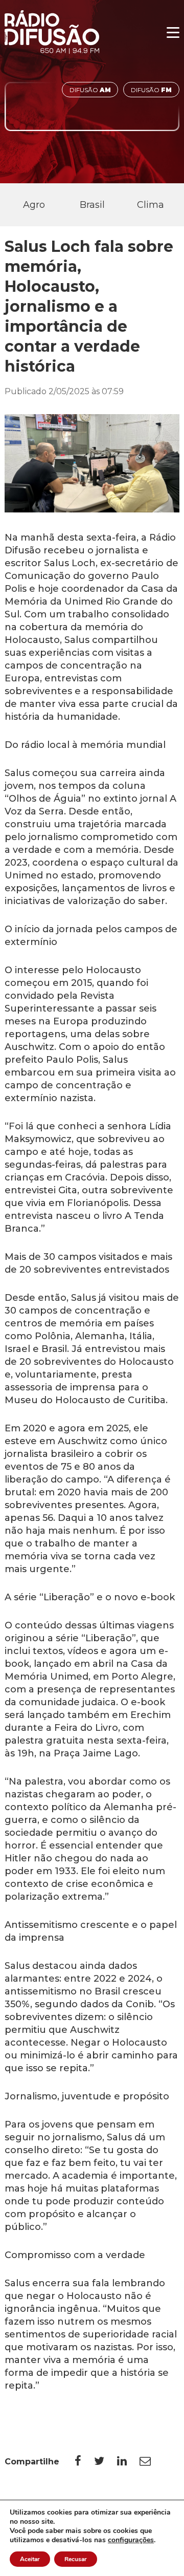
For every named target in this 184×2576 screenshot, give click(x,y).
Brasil (92, 205)
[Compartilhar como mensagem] (152, 2461)
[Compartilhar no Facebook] (84, 2461)
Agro (34, 205)
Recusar (76, 2559)
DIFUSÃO (90, 90)
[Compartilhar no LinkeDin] (128, 2461)
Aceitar (30, 2559)
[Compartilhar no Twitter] (106, 2461)
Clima (151, 205)
